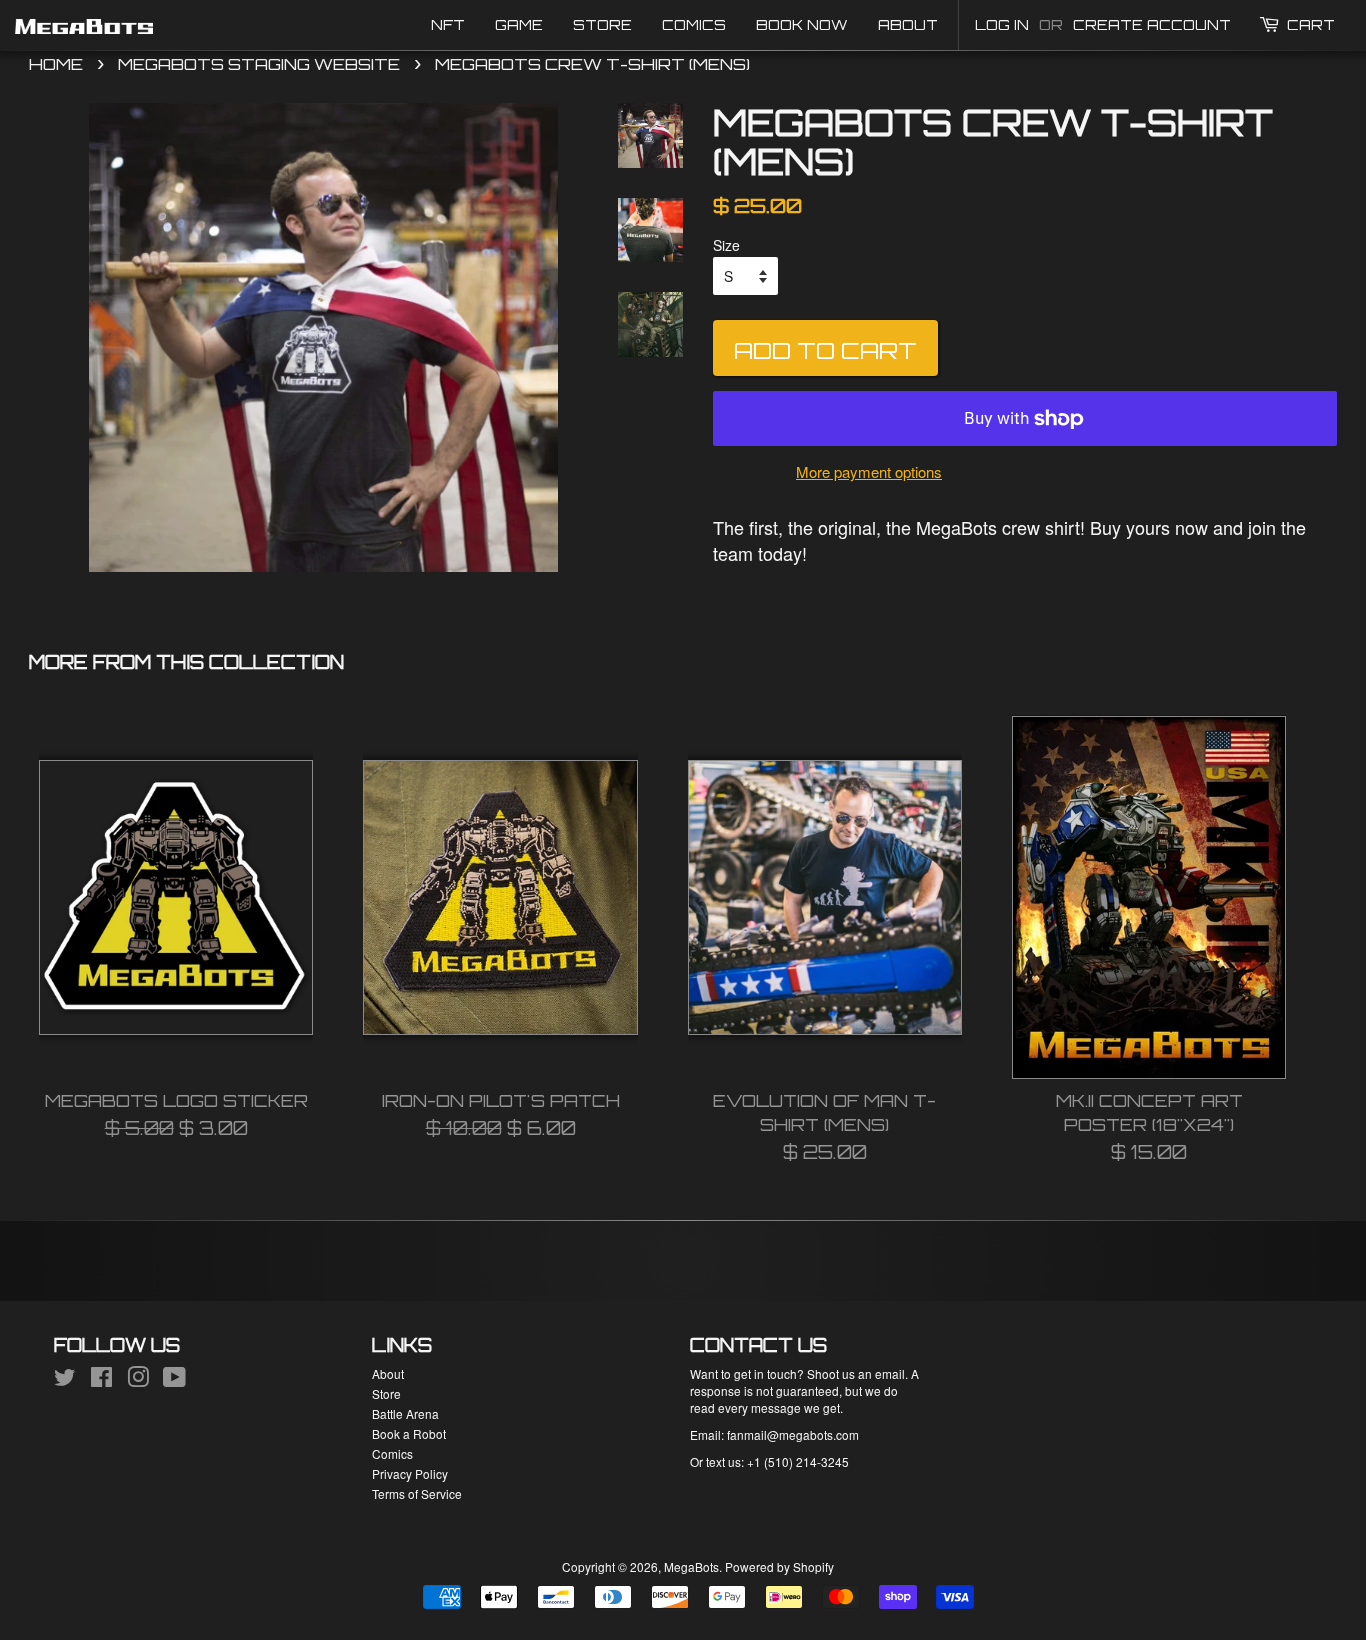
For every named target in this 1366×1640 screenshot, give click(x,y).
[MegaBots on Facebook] (101, 1380)
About (908, 24)
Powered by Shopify (779, 1566)
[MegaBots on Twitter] (65, 1380)
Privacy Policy (410, 1473)
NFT (448, 24)
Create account (1152, 24)
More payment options (869, 471)
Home (56, 64)
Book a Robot (409, 1433)
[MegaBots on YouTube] (174, 1380)
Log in (1002, 24)
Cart (1311, 24)
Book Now (802, 24)
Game (519, 24)
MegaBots (691, 1566)
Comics (694, 24)
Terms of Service (417, 1493)
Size (726, 245)
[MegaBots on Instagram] (138, 1380)
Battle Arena (405, 1413)
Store (602, 24)
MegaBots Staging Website (259, 64)
